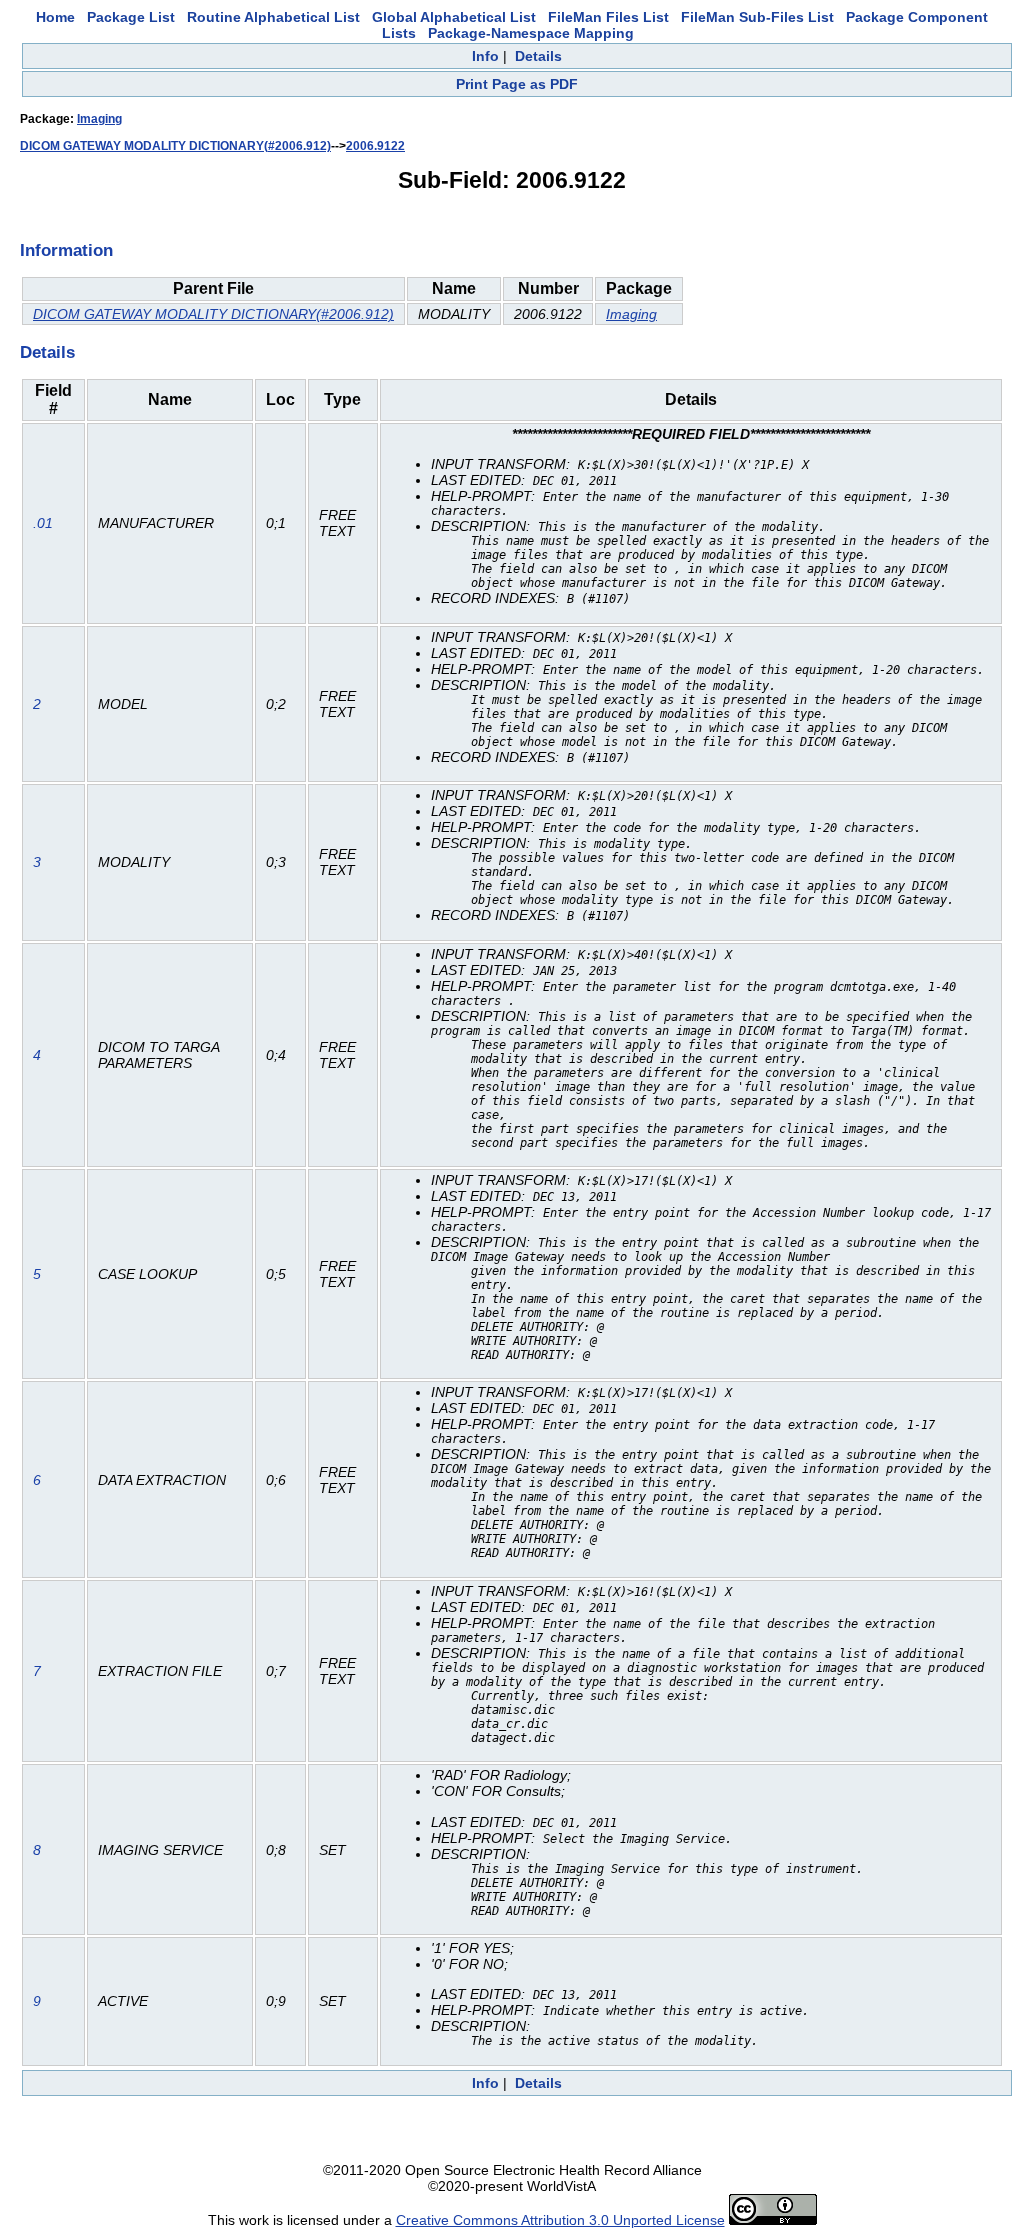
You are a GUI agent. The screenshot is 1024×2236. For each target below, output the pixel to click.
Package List (131, 17)
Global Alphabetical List (454, 17)
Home (55, 17)
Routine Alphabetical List (273, 17)
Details (538, 56)
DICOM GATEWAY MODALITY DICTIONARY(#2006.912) (175, 146)
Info (485, 56)
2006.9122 (375, 146)
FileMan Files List (608, 17)
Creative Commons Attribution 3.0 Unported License (560, 2220)
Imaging (99, 119)
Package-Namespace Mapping (531, 33)
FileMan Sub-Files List (757, 17)
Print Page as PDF (517, 84)
